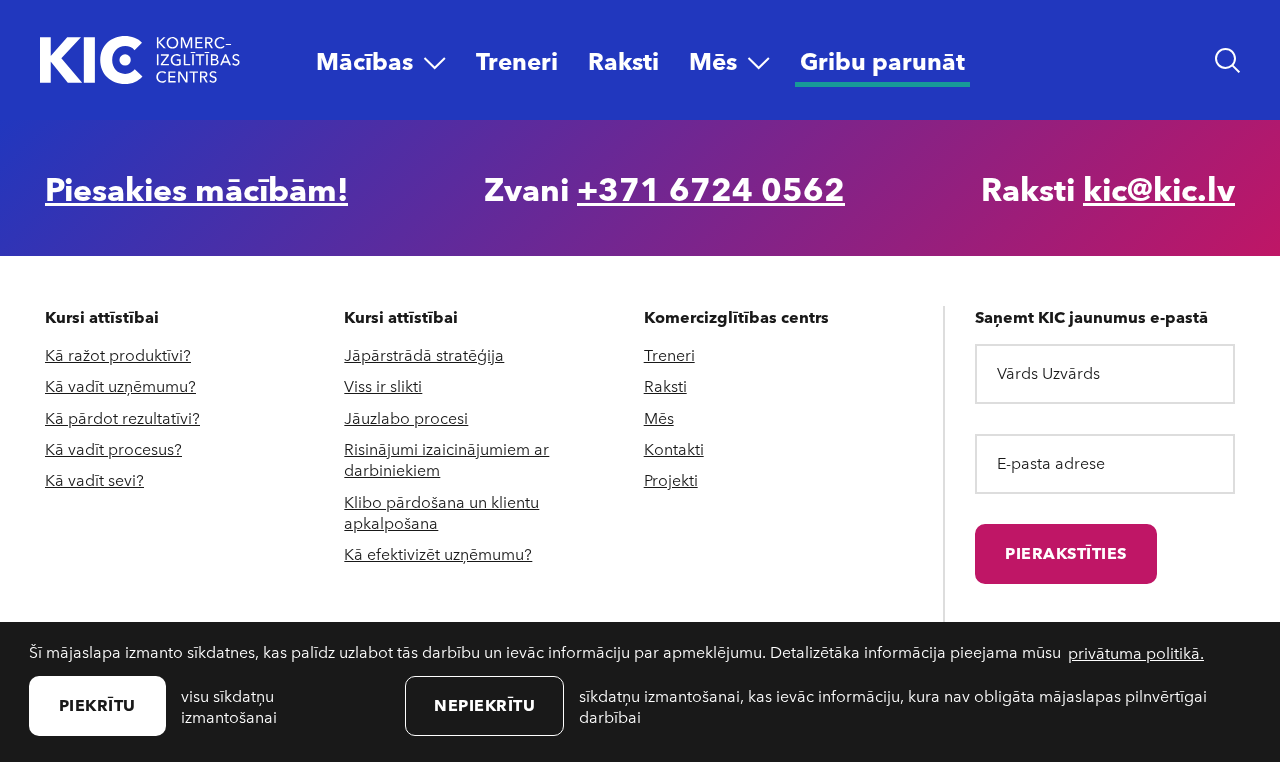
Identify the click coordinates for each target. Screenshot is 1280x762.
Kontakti (674, 448)
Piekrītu (97, 704)
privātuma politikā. (1136, 652)
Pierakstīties (1066, 552)
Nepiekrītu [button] (484, 704)
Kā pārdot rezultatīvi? (122, 417)
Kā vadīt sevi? (94, 479)
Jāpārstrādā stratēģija (424, 354)
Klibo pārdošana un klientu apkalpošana (441, 512)
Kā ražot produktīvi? (118, 354)
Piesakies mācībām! (196, 188)
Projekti (671, 479)
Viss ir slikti (383, 385)
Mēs (659, 417)
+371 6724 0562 (711, 188)
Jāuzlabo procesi (406, 417)
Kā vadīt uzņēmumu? (120, 385)
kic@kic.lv (1159, 188)
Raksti (665, 385)
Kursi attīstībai (102, 317)
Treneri (669, 354)
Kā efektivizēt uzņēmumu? (438, 553)
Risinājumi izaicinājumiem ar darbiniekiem (446, 459)
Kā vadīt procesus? (113, 448)
